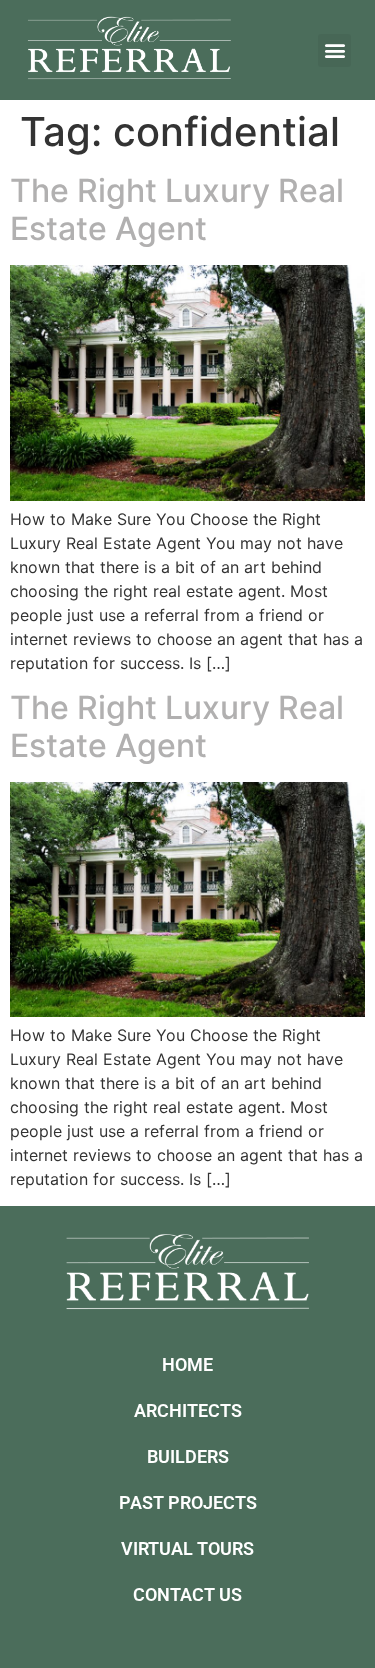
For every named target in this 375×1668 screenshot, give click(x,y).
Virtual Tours (187, 1548)
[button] (334, 50)
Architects (188, 1410)
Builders (188, 1456)
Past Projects (188, 1502)
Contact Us (187, 1594)
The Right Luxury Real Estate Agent (177, 209)
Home (187, 1364)
